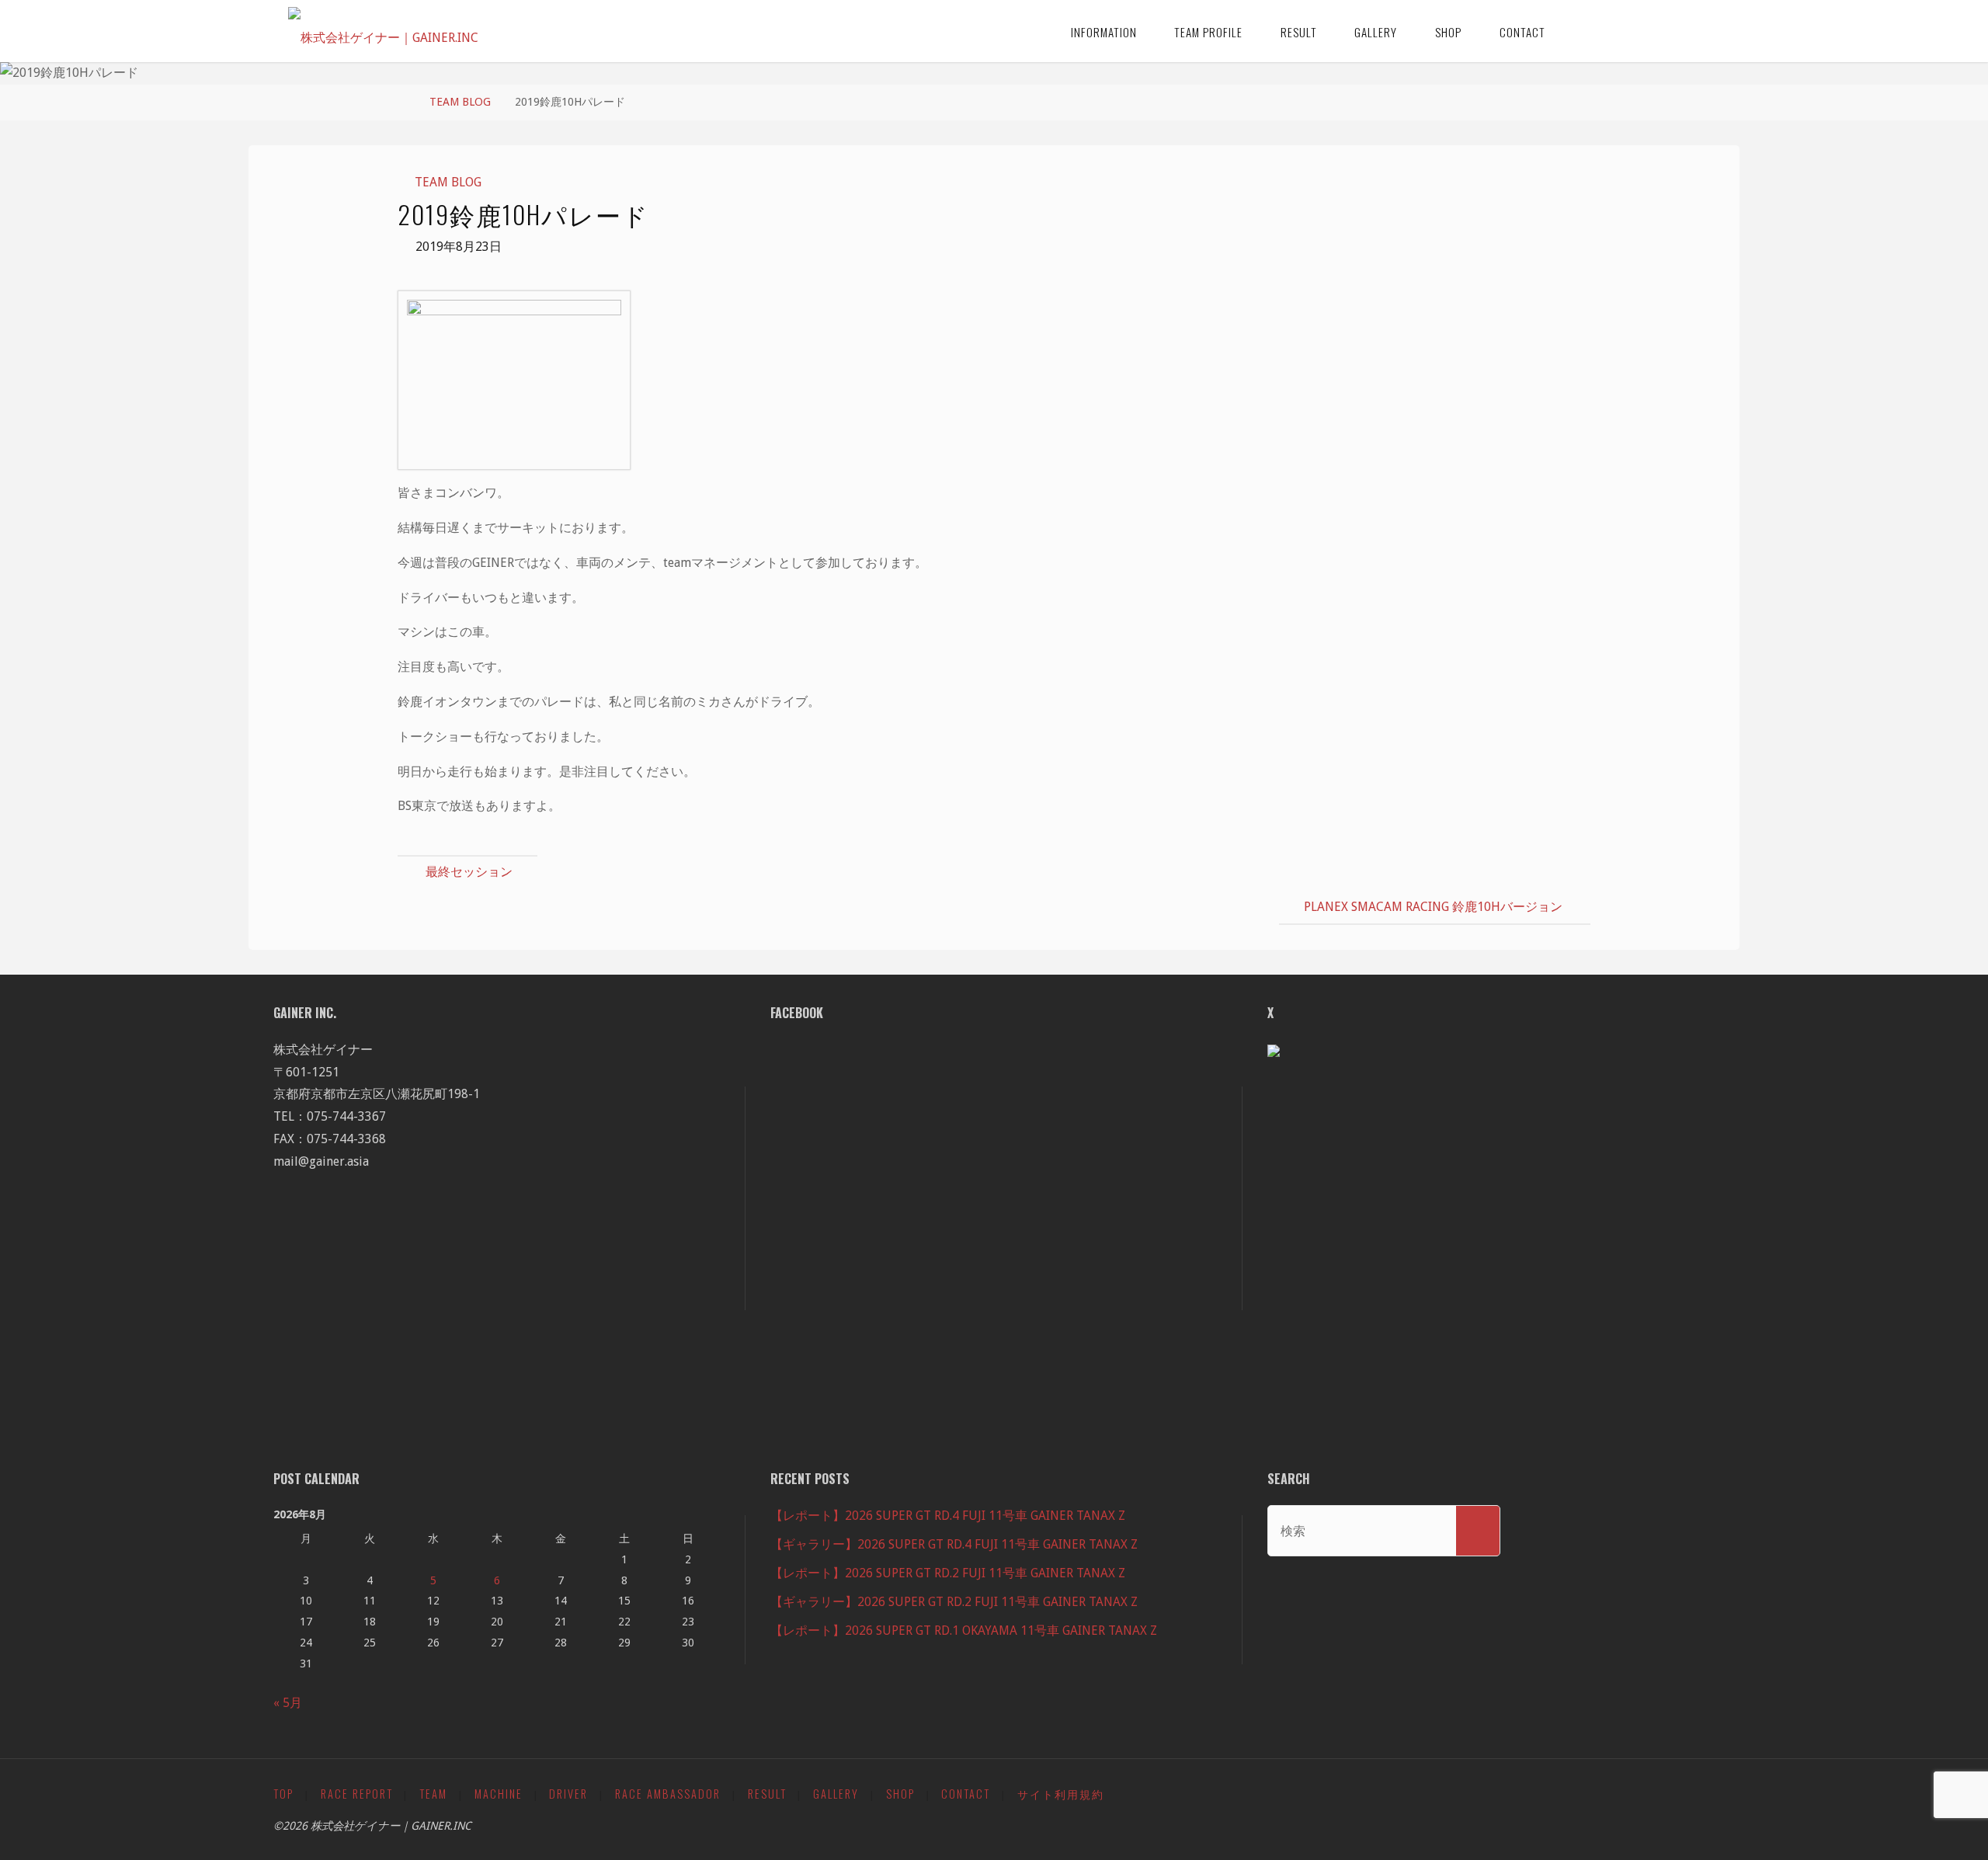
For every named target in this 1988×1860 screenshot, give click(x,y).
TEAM (433, 1794)
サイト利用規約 (1061, 1794)
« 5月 (288, 1703)
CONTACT (966, 1794)
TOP (283, 1794)
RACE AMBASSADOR (668, 1794)
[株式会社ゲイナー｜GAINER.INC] (383, 31)
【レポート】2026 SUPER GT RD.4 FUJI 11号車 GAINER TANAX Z (948, 1516)
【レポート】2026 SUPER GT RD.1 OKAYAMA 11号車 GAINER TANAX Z (964, 1631)
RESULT (767, 1794)
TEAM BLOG (460, 102)
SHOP (900, 1794)
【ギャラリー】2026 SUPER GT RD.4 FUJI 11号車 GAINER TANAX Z (954, 1544)
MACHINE (499, 1794)
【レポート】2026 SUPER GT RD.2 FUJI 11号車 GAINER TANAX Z (948, 1573)
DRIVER (568, 1794)
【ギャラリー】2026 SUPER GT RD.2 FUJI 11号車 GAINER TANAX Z (954, 1602)
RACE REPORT (357, 1794)
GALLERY (836, 1794)
